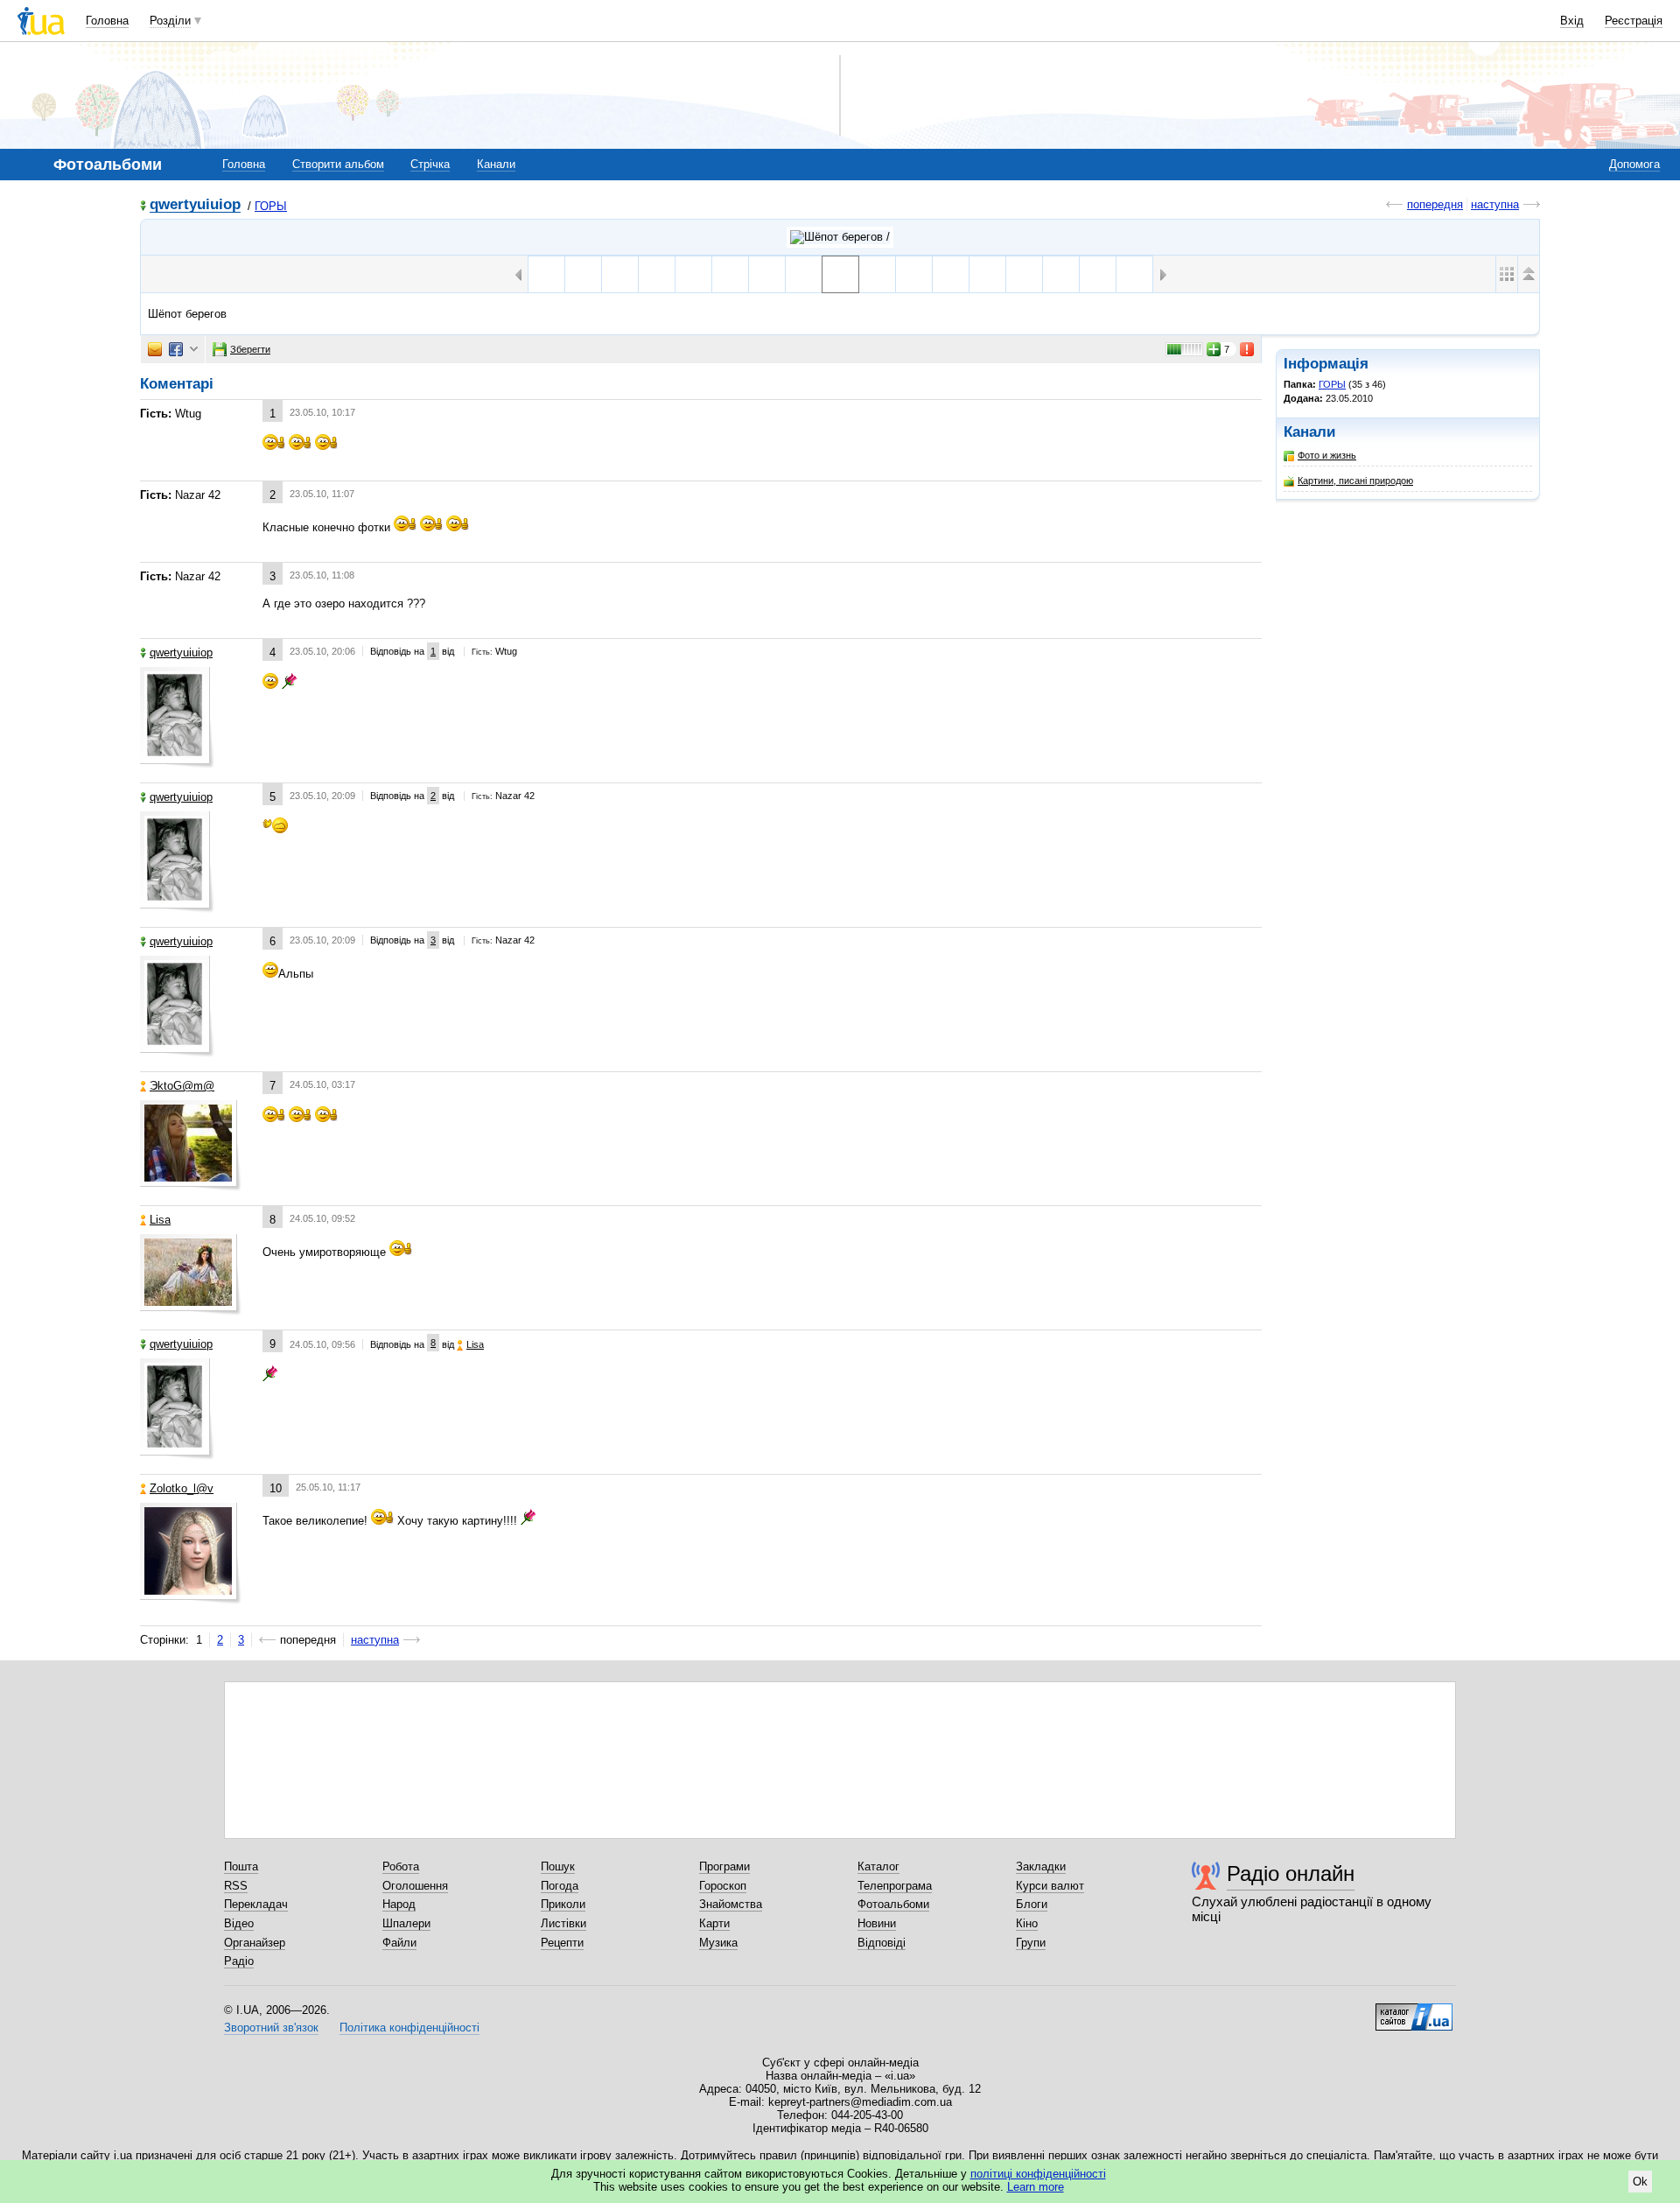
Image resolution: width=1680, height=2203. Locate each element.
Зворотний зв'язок (271, 2028)
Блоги (1032, 1904)
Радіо (239, 1961)
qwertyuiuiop (195, 205)
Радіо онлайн (1291, 1873)
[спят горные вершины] (1134, 274)
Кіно (1027, 1923)
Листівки (563, 1923)
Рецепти (562, 1943)
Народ (399, 1904)
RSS (236, 1886)
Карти (714, 1923)
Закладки (1041, 1866)
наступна (1495, 204)
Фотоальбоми (893, 1904)
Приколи (563, 1904)
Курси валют (1050, 1886)
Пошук (558, 1866)
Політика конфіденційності (409, 2028)
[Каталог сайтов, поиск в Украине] (1414, 2010)
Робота (401, 1866)
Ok (1640, 2182)
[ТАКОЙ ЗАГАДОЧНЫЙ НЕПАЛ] (1024, 274)
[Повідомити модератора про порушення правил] (1248, 349)
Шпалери (406, 1923)
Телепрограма (895, 1886)
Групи (1031, 1943)
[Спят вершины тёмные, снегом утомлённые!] (1061, 274)
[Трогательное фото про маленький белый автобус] (987, 274)
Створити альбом (338, 164)
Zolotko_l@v (182, 1488)
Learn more (1036, 2187)
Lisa (160, 1220)
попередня (1435, 204)
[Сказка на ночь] (1098, 274)
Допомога (1634, 164)
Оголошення (415, 1886)
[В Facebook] (176, 349)
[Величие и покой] (583, 274)
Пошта (241, 1866)
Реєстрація (1634, 21)
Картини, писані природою (1355, 481)
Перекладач (256, 1904)
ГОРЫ (271, 206)
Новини (877, 1923)
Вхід (1572, 21)
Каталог (878, 1866)
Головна (107, 21)
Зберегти (250, 349)
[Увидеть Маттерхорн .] (914, 274)
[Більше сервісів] (194, 350)
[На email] (155, 349)
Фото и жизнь (1327, 455)
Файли (399, 1943)
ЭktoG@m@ (182, 1086)
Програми (724, 1866)
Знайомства (731, 1904)
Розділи (170, 21)
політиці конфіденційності (1038, 2174)
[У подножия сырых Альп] (951, 274)
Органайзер (255, 1943)
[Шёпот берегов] (840, 274)
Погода (560, 1886)
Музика (718, 1943)
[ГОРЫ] (840, 237)
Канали (496, 164)
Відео (239, 1923)
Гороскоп (723, 1886)
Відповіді (882, 1943)
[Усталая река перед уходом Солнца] (877, 274)
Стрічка (430, 164)
